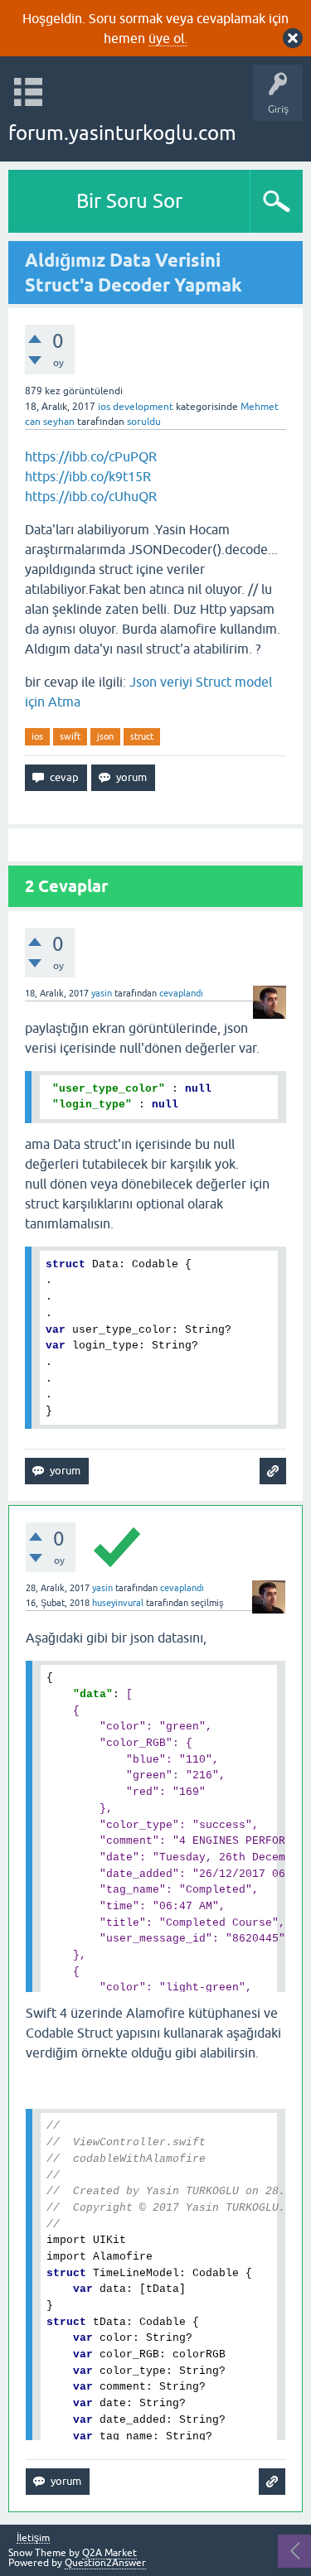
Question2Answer (105, 2563)
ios (37, 736)
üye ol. (168, 38)
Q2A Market (109, 2553)
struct (142, 736)
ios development (136, 407)
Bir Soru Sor (129, 201)
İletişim (33, 2538)
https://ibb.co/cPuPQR (91, 456)
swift (70, 736)
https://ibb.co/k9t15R (88, 476)
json (105, 736)
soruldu (144, 422)
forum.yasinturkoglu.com (122, 133)
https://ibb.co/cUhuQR (91, 496)
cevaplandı (181, 993)
